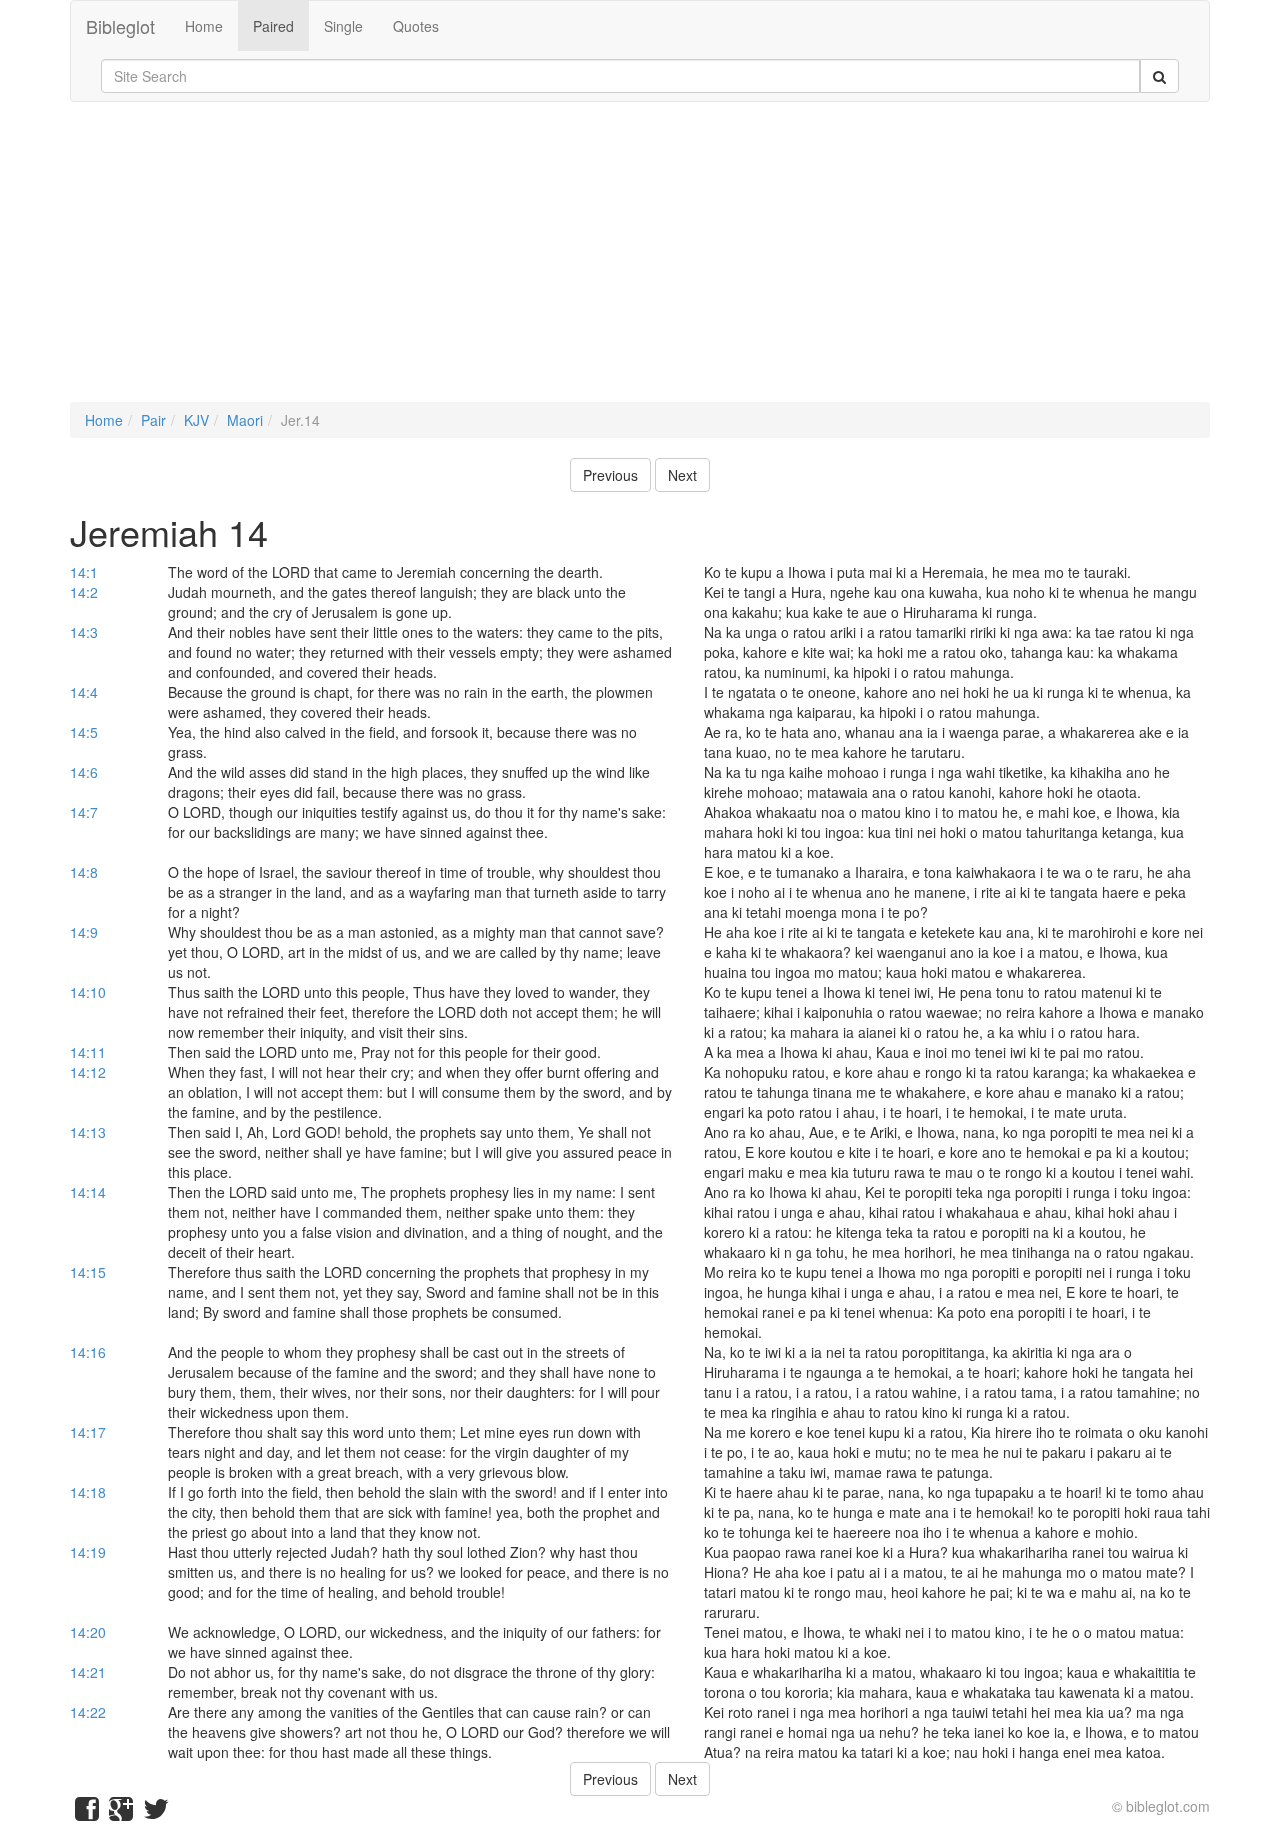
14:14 (88, 1192)
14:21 (88, 1672)
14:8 (84, 872)
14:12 (88, 1072)
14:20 (88, 1632)
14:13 (88, 1132)
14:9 (84, 932)
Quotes (416, 26)
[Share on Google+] (121, 1813)
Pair (153, 420)
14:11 (88, 1052)
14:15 (88, 1272)
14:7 (84, 812)
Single (343, 26)
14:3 (84, 632)
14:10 (88, 992)
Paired (273, 26)
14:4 (84, 692)
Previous (610, 475)
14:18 (88, 1492)
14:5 (84, 732)
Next (682, 475)
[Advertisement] (640, 262)
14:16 (88, 1352)
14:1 (84, 572)
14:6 (84, 772)
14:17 (88, 1432)
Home (204, 26)
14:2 (84, 592)
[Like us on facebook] (87, 1813)
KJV (196, 420)
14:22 (88, 1712)
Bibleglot (120, 26)
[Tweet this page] (156, 1813)
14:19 (88, 1552)
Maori (245, 420)
